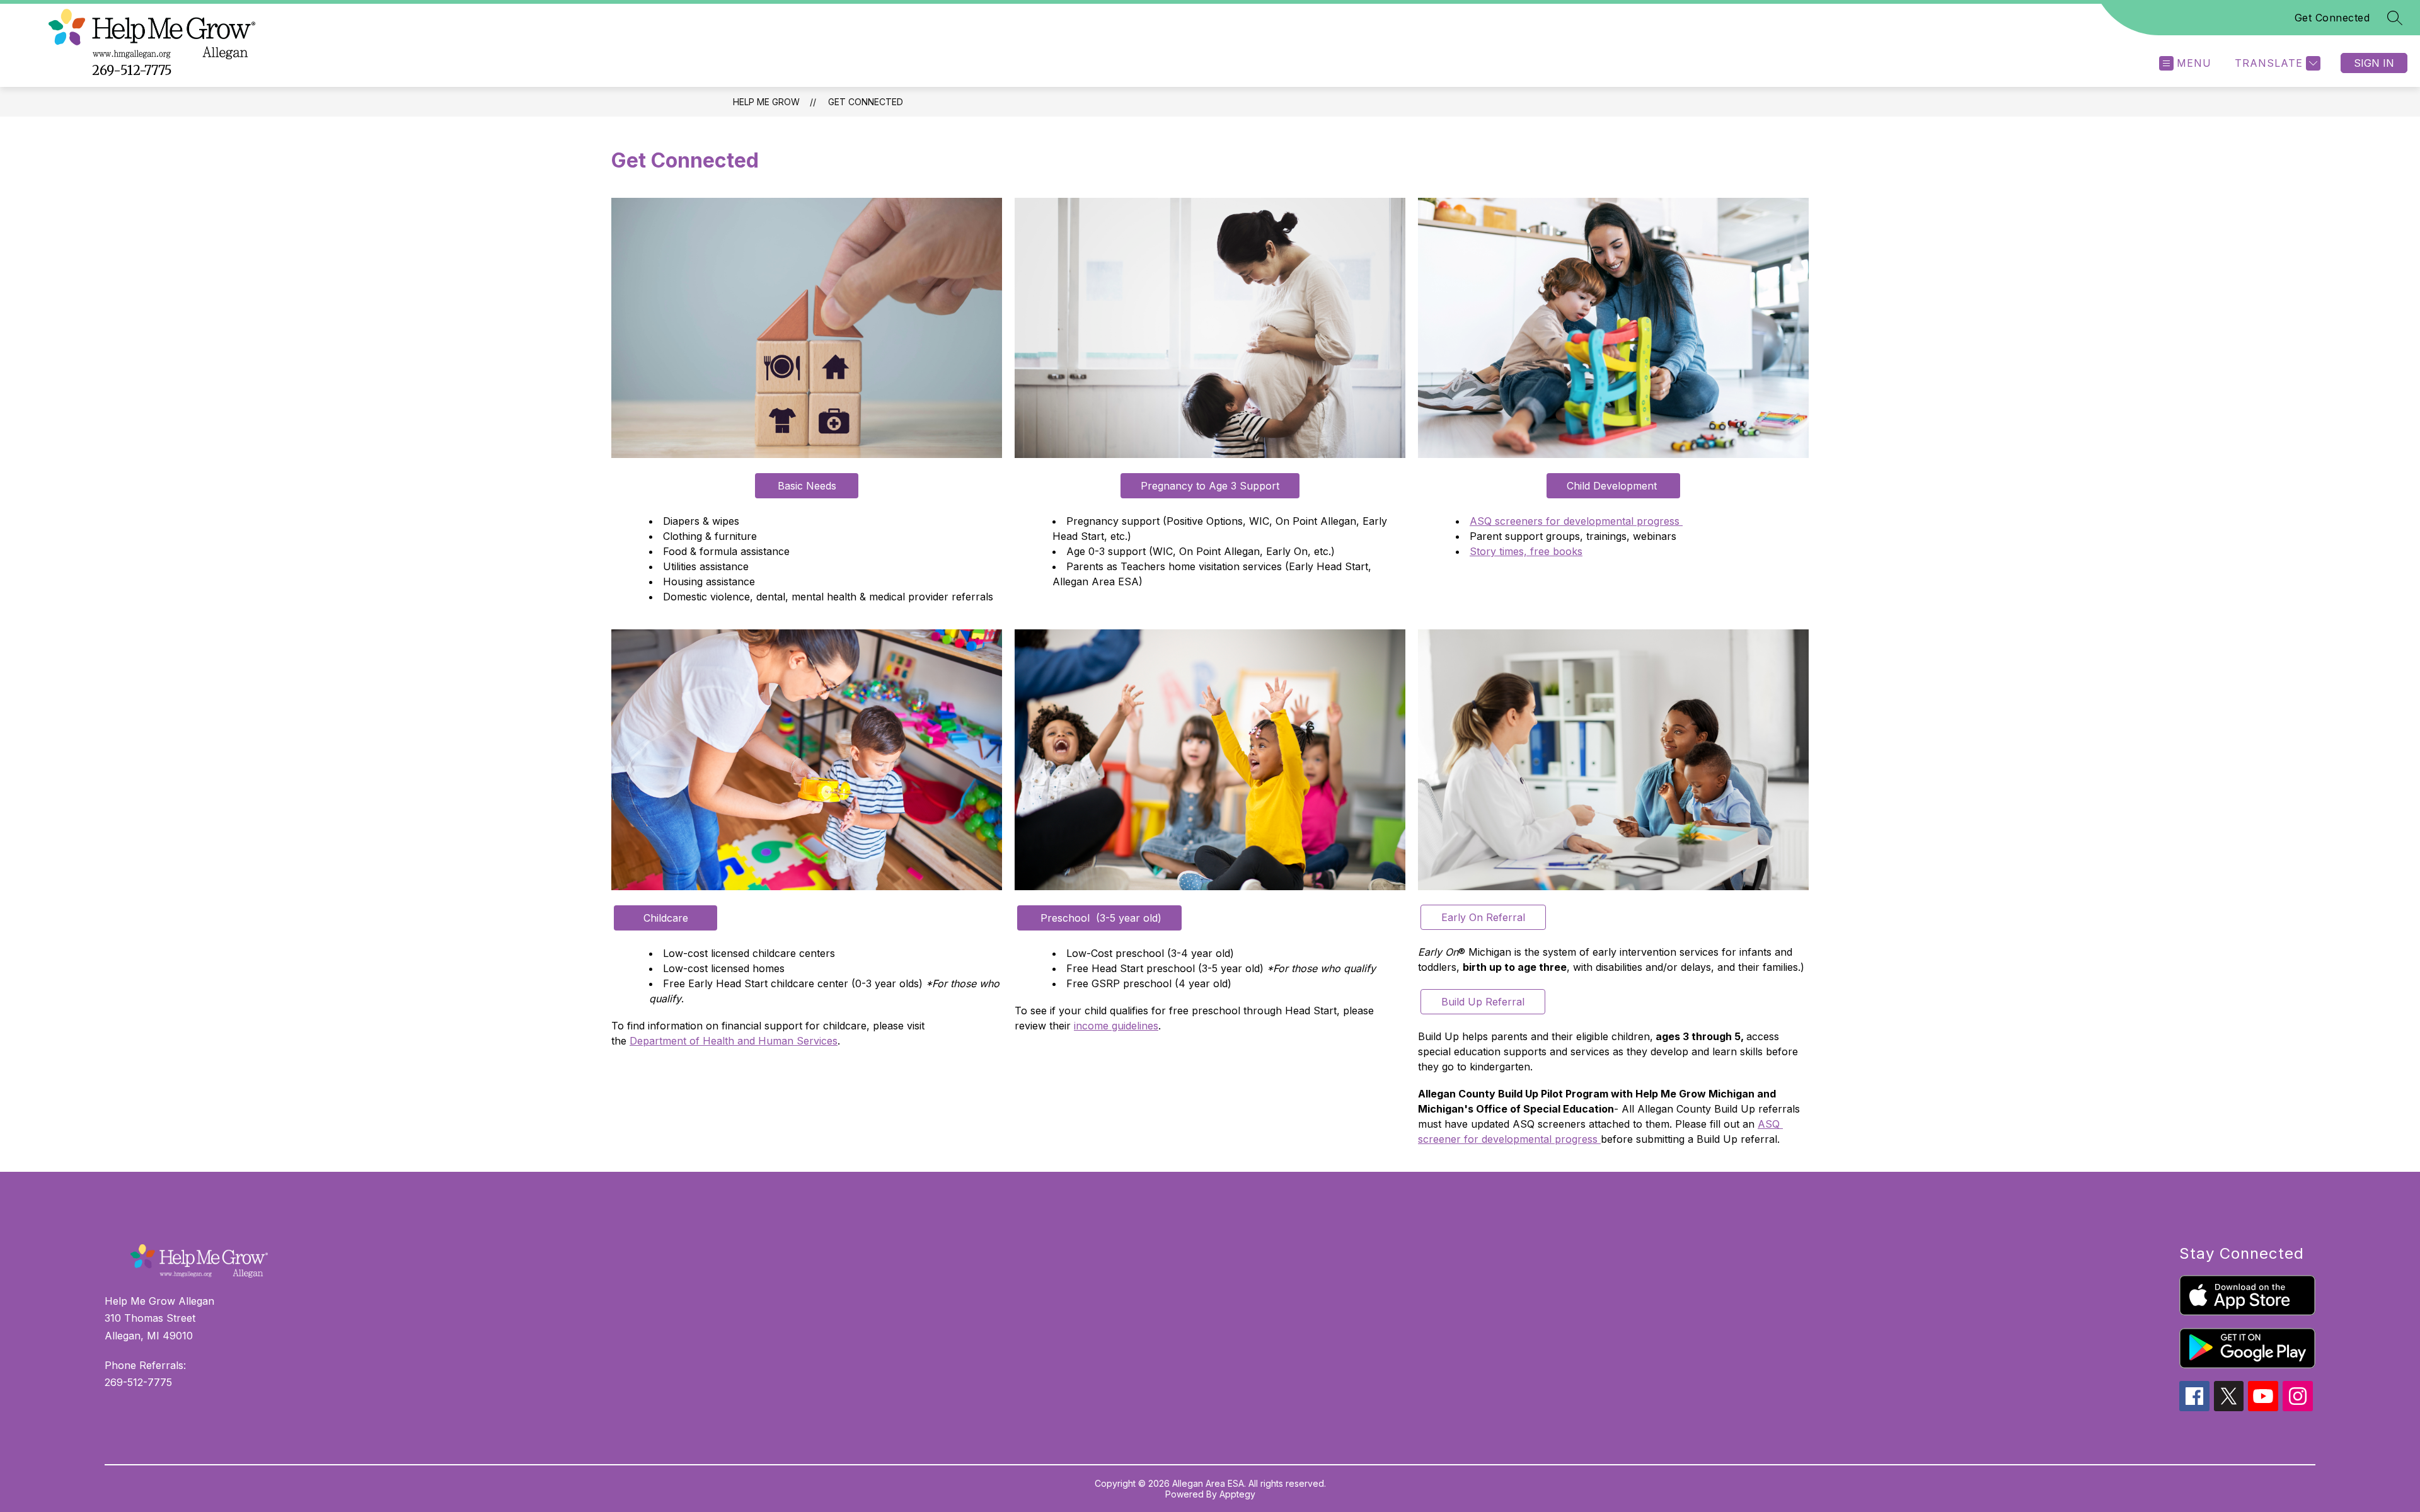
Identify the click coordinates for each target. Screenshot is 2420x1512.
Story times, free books (1526, 551)
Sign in (2374, 63)
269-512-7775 (132, 70)
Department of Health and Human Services (734, 1041)
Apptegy (1237, 1494)
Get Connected (2332, 18)
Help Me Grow (766, 102)
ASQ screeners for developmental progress (1576, 521)
